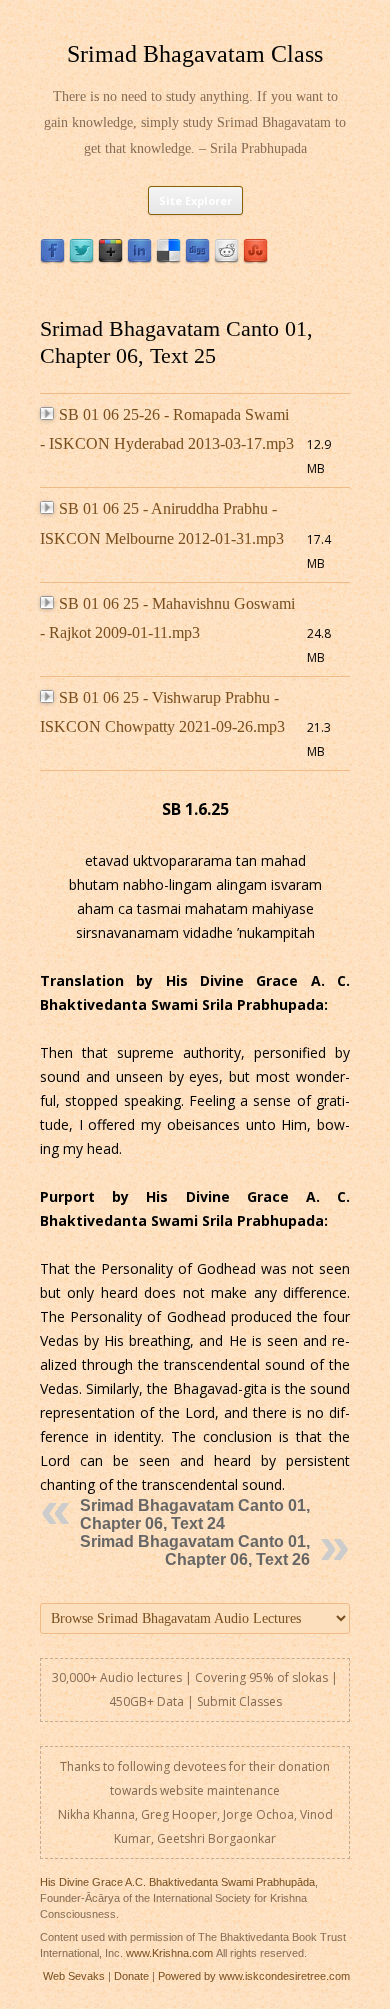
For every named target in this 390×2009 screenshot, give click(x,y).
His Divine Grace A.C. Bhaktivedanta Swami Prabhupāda (177, 1882)
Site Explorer (195, 200)
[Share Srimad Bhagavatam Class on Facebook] (52, 258)
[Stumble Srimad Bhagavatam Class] (255, 258)
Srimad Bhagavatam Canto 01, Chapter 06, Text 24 (195, 1514)
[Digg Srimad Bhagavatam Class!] (197, 258)
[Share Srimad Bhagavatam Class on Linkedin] (139, 258)
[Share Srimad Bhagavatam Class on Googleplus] (110, 258)
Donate (131, 1976)
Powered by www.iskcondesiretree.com (254, 1976)
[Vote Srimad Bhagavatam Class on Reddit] (226, 258)
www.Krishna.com (169, 1953)
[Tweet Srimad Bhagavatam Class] (81, 258)
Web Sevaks (74, 1976)
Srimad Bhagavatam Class (195, 54)
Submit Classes (239, 1701)
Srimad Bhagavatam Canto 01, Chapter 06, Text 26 (195, 1550)
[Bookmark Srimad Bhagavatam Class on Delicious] (168, 258)
